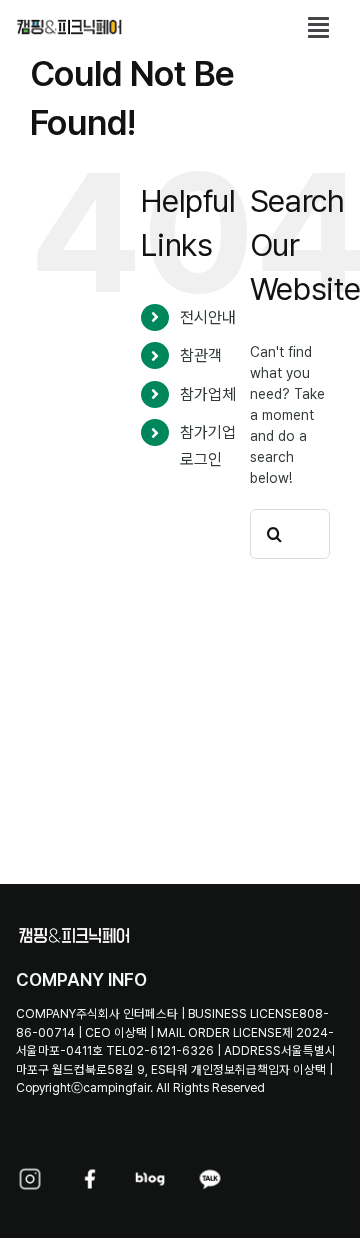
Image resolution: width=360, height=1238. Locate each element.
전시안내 (208, 317)
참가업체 (208, 394)
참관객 (201, 355)
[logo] (69, 23)
